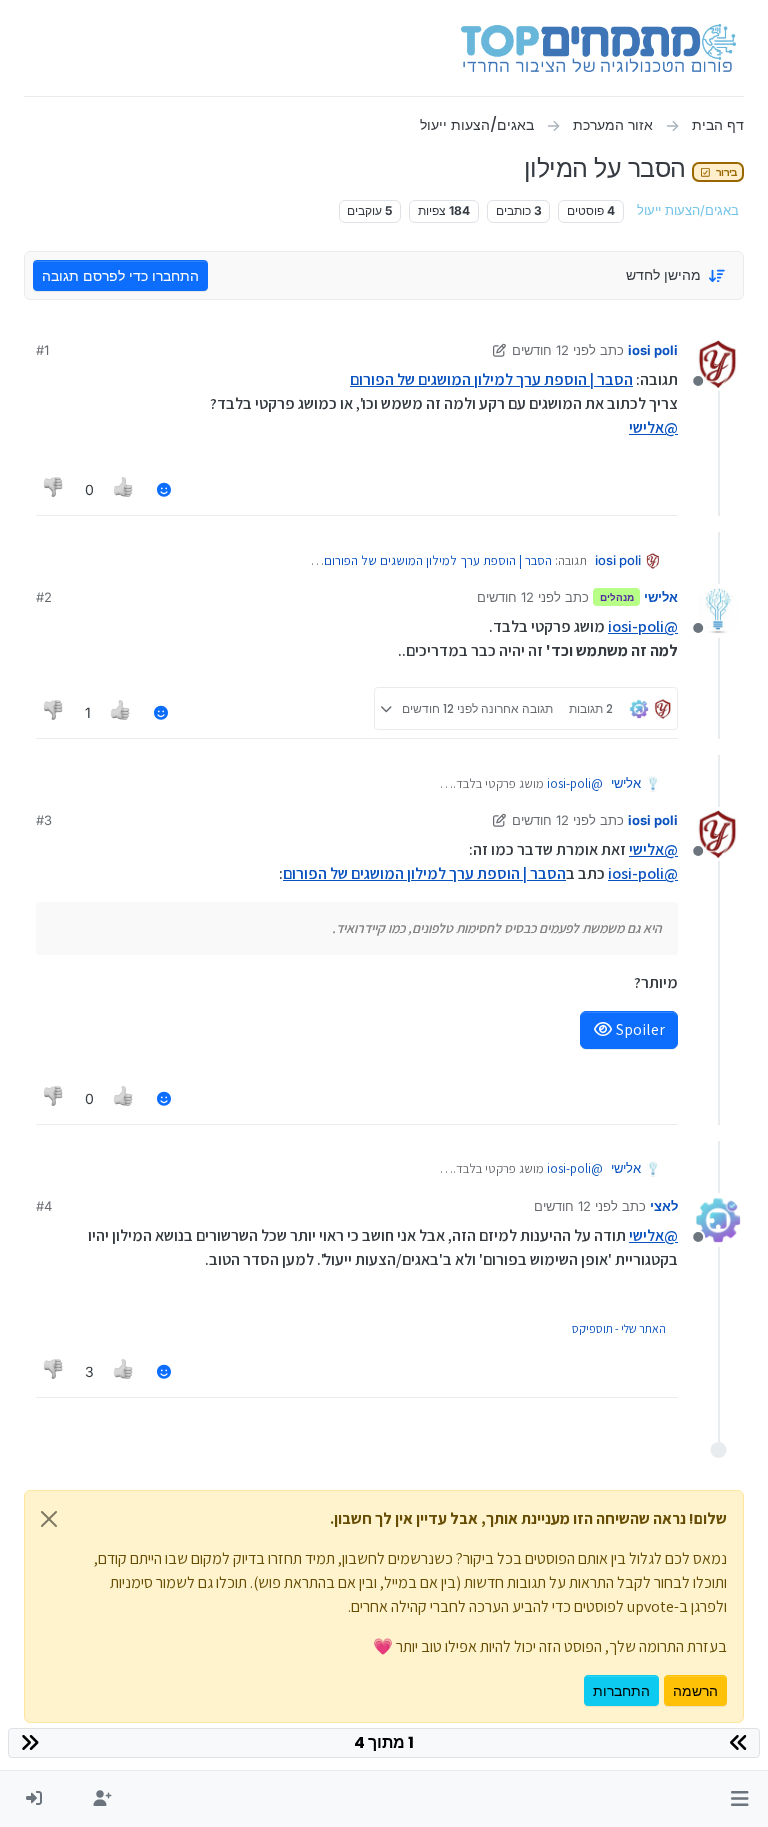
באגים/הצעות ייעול (688, 210)
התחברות (621, 1690)
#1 (42, 350)
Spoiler (639, 1029)
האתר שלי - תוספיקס (619, 1328)
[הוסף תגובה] (164, 489)
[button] (739, 1799)
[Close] (49, 1519)
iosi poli (653, 350)
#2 (44, 597)
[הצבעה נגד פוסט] (54, 489)
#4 (44, 1206)
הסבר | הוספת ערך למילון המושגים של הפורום (491, 379)
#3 (44, 820)
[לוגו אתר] (598, 48)
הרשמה (695, 1690)
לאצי (664, 1206)
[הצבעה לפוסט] (125, 489)
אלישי (661, 597)
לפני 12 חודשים (554, 350)
